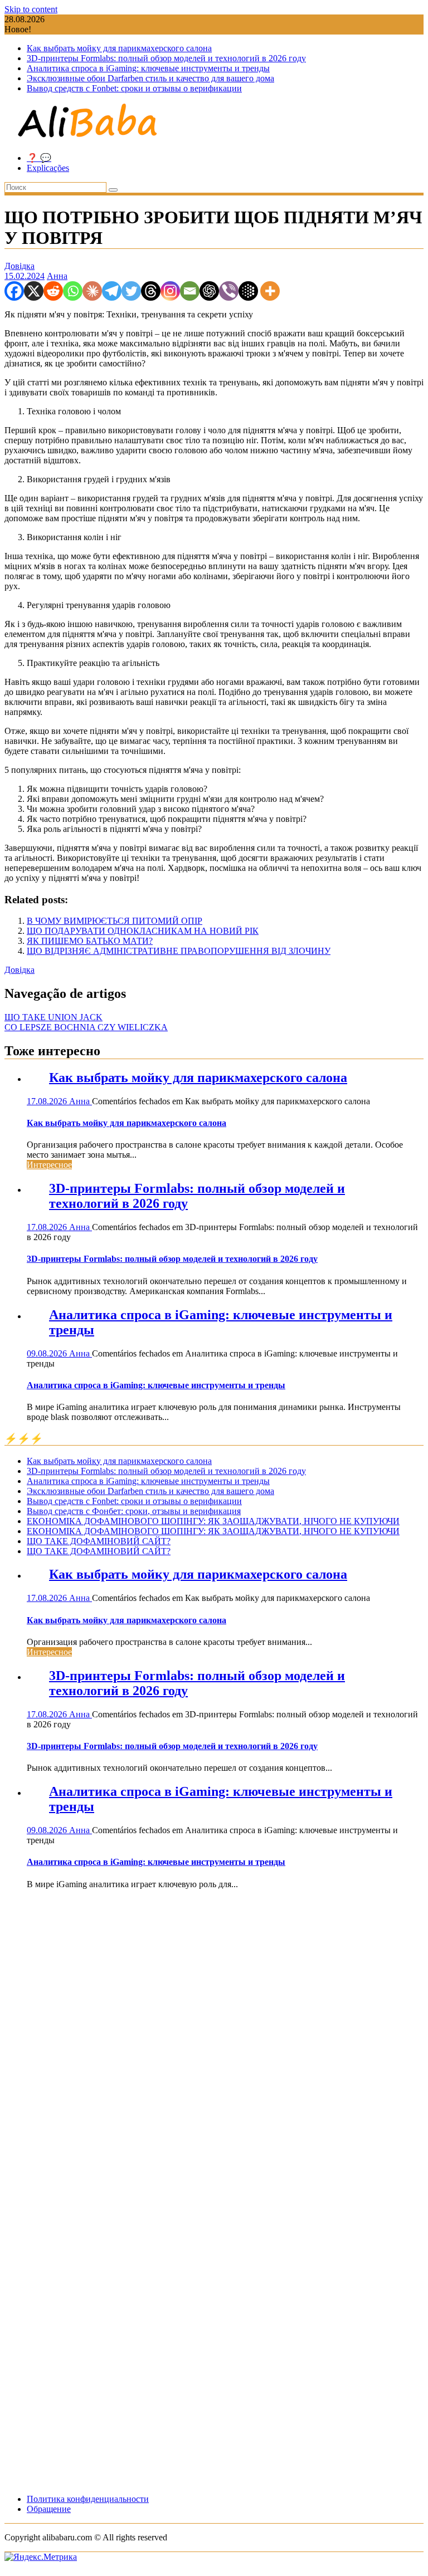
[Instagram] (170, 291)
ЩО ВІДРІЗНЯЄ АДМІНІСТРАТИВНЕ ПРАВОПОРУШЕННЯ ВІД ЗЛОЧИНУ (179, 951)
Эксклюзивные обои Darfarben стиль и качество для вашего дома (150, 78)
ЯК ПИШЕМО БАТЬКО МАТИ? (90, 941)
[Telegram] (112, 291)
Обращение (49, 2509)
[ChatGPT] (209, 291)
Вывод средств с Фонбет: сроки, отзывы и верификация (134, 1511)
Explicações (48, 168)
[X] (34, 291)
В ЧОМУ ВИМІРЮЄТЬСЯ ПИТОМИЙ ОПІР (115, 921)
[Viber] (229, 291)
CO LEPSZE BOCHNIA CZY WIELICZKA (86, 1027)
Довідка (20, 266)
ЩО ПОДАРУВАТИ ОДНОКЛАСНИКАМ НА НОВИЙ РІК (143, 931)
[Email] (190, 291)
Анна (57, 276)
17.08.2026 (48, 1101)
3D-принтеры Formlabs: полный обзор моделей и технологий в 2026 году (166, 58)
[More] (270, 291)
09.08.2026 (48, 1353)
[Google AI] (248, 291)
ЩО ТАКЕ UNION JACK (53, 1017)
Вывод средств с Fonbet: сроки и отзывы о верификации (134, 88)
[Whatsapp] (73, 291)
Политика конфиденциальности (88, 2499)
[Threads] (151, 291)
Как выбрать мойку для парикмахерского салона (119, 48)
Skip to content (31, 9)
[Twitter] (131, 291)
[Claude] (92, 291)
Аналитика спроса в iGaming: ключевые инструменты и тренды (148, 68)
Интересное (49, 1165)
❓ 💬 (39, 158)
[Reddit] (53, 291)
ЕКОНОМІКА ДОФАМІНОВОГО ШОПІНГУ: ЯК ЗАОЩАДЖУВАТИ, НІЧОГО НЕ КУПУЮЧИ (213, 1521)
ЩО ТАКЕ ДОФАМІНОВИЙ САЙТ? (99, 1541)
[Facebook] (14, 291)
